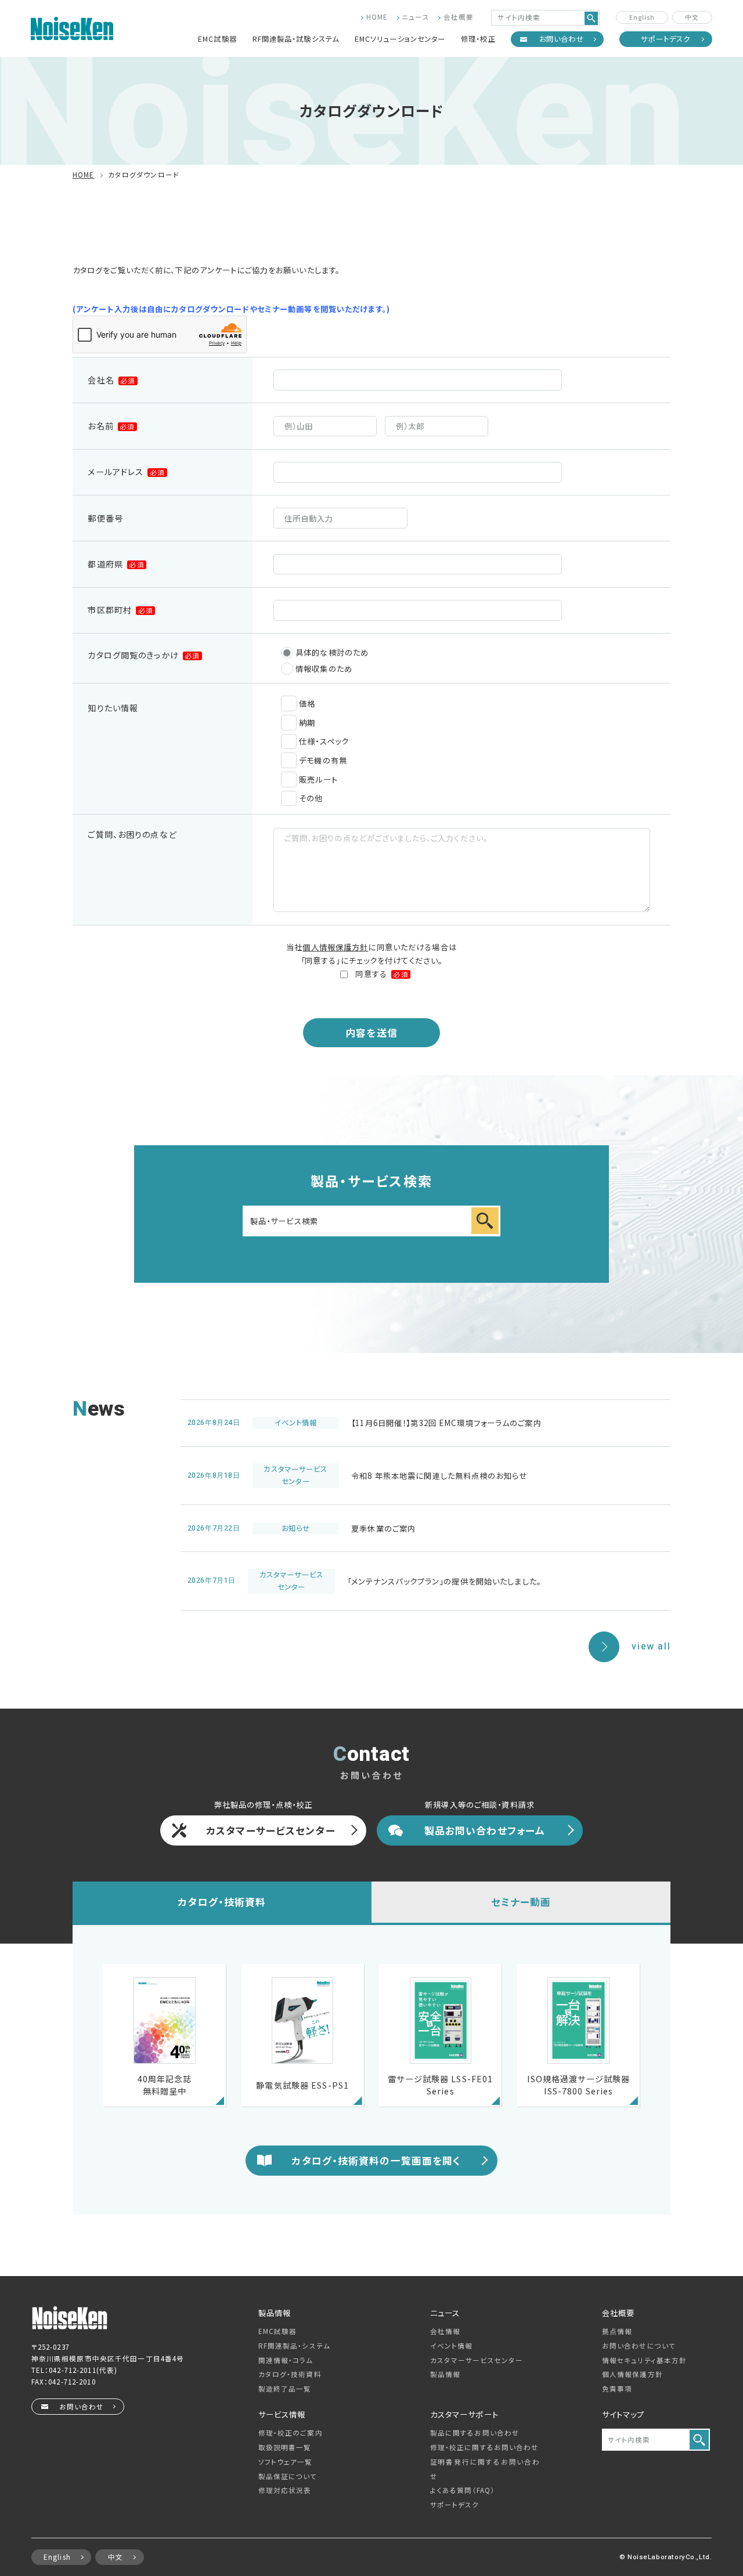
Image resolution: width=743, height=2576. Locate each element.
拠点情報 (617, 2331)
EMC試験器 (217, 39)
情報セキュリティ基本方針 (644, 2360)
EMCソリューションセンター (400, 39)
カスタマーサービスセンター (271, 1830)
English (642, 17)
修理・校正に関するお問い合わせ (485, 2447)
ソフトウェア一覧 (286, 2462)
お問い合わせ (562, 39)
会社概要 (459, 17)
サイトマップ (623, 2414)
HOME (377, 17)
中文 (692, 17)
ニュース (415, 17)
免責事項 (617, 2389)
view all (651, 1647)
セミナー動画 (521, 1902)
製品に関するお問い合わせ (475, 2433)
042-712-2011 (72, 2370)
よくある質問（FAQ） (462, 2490)
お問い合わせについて (639, 2346)
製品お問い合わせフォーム (485, 1830)
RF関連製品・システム (294, 2346)
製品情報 (445, 2374)
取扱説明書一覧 (285, 2447)
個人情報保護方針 (335, 947)
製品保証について (288, 2476)
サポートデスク (666, 39)
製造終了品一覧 (285, 2389)
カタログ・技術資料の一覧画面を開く (376, 2160)
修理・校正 (478, 39)
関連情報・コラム (286, 2360)
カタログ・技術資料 (222, 1902)
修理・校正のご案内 (291, 2433)
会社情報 (445, 2331)
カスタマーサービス (477, 2360)
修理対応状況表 (285, 2490)
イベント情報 (452, 2346)
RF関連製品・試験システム (296, 39)
